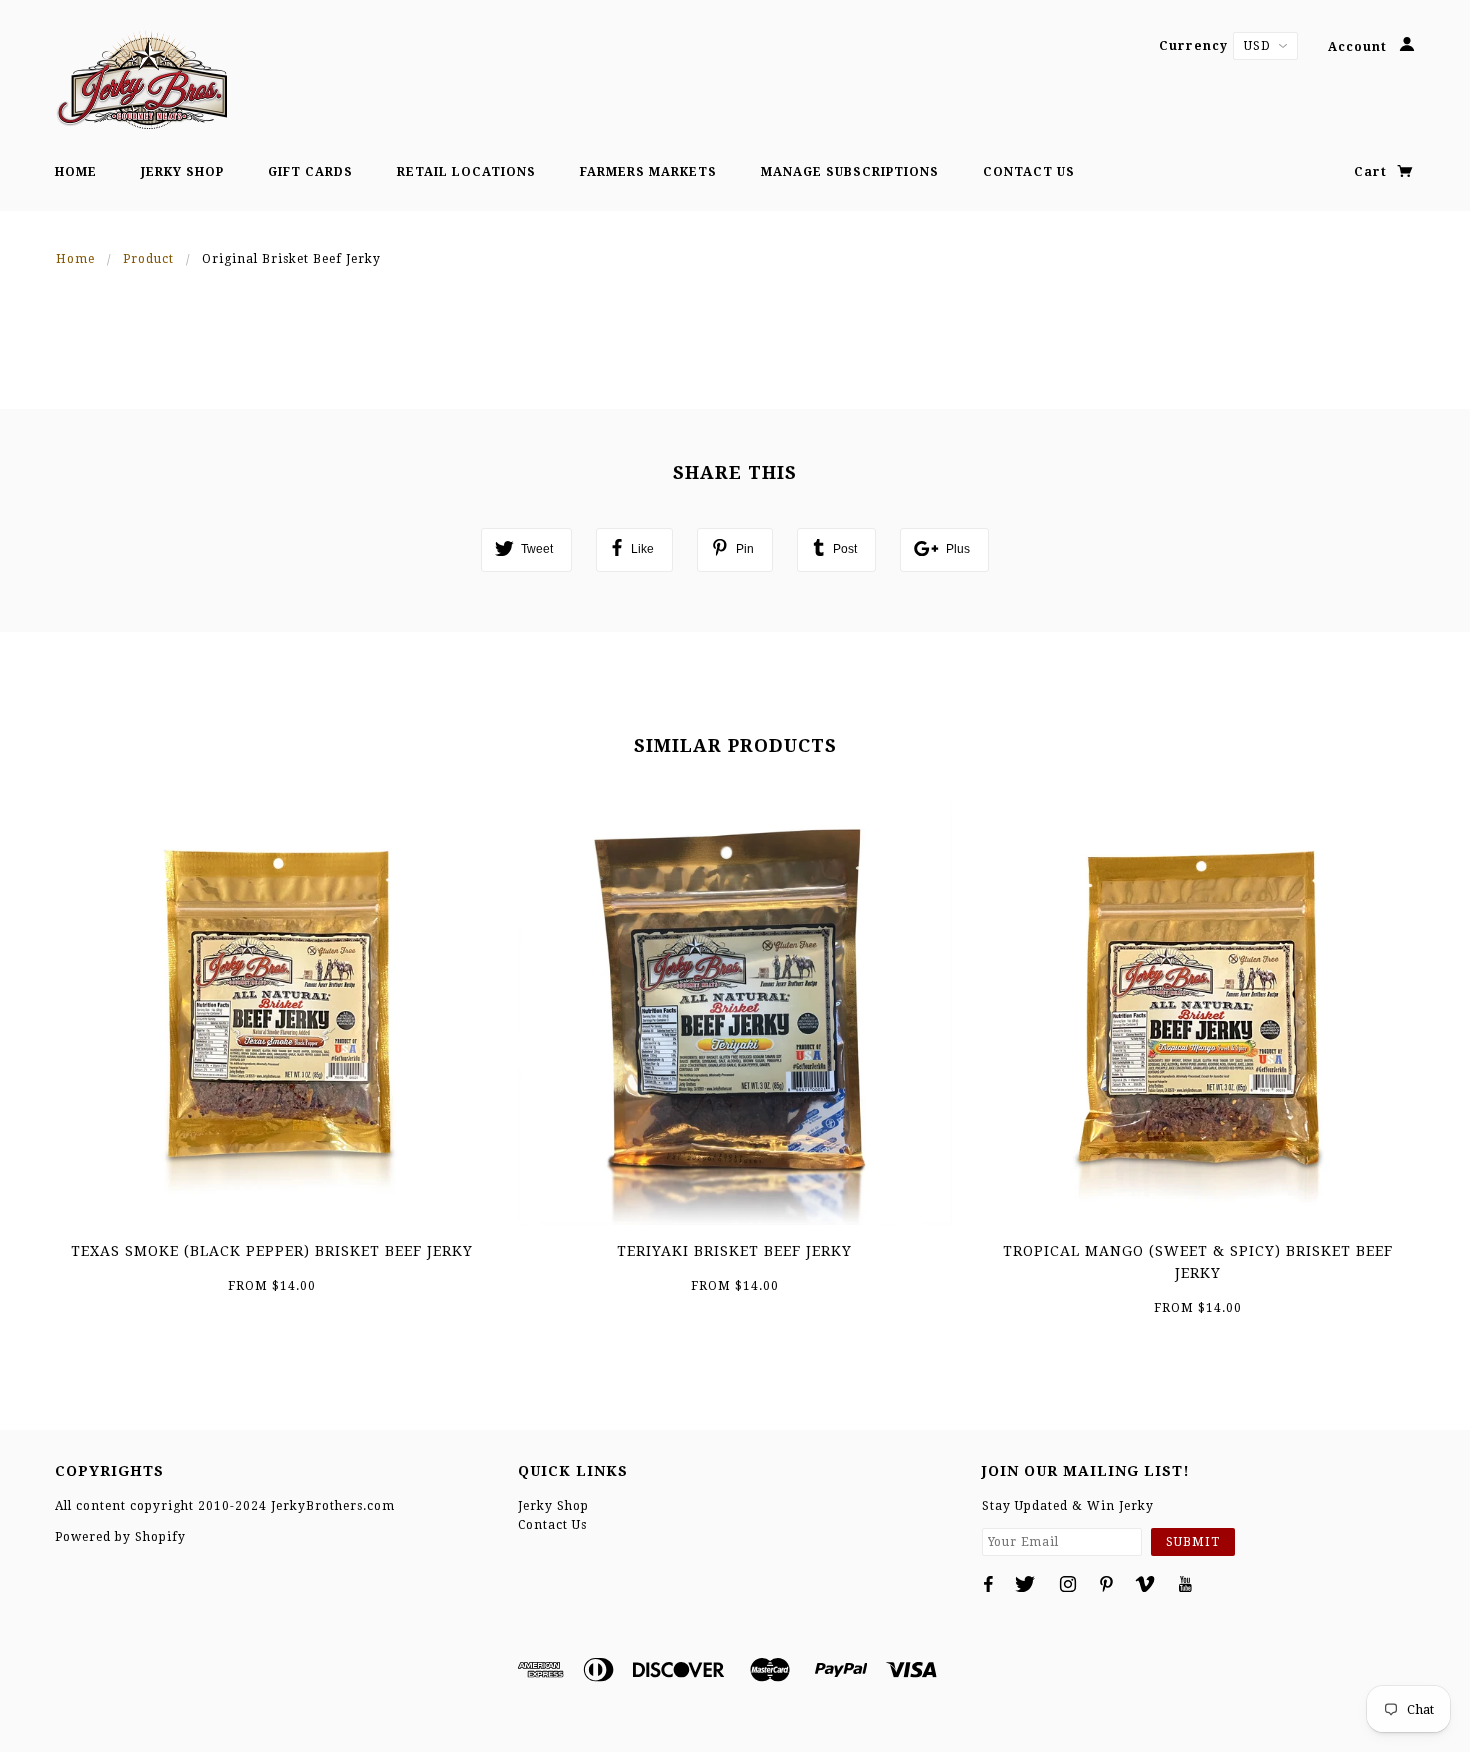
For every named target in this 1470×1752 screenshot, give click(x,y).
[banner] (141, 80)
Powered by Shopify (120, 1537)
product (148, 259)
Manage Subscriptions (850, 172)
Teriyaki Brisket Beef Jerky (734, 1251)
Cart (1372, 172)
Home (76, 172)
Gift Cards (310, 172)
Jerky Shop (182, 172)
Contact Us (1029, 172)
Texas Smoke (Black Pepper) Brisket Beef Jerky (272, 1251)
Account (1359, 47)
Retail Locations (466, 172)
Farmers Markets (648, 172)
